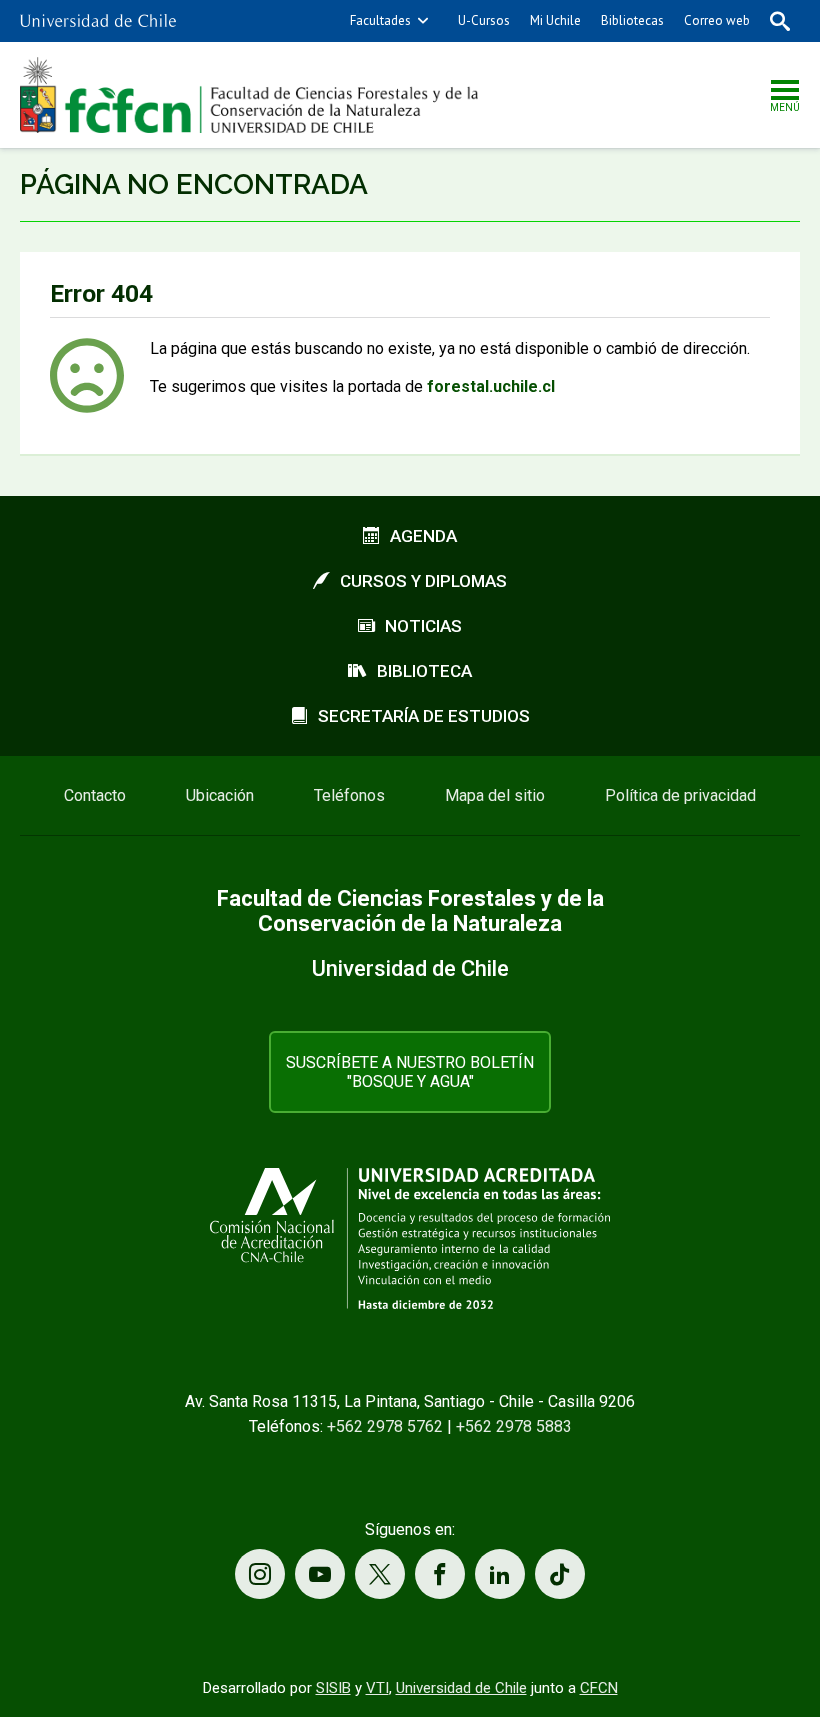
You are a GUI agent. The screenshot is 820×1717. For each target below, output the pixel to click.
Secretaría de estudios (424, 716)
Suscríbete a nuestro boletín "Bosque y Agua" (410, 1072)
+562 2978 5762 (385, 1426)
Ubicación (220, 795)
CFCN (599, 1688)
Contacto (95, 795)
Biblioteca (424, 671)
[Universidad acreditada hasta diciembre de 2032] (410, 1238)
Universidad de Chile (461, 1688)
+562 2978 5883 (514, 1426)
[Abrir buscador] (780, 21)
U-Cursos (484, 20)
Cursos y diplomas (423, 581)
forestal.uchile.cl (491, 386)
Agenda (423, 536)
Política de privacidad (680, 795)
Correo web (717, 20)
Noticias (423, 626)
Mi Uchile (555, 20)
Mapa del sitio (495, 795)
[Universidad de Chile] (98, 21)
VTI (377, 1688)
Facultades (380, 20)
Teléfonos (349, 795)
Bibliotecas (632, 20)
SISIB (333, 1688)
